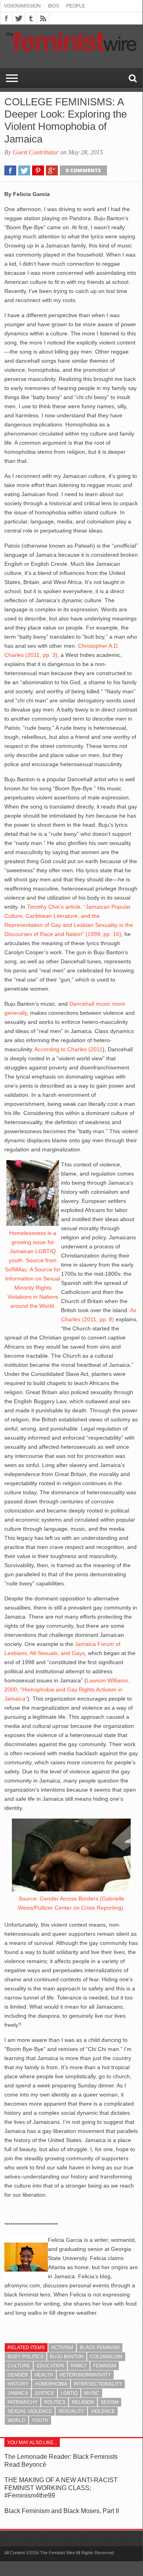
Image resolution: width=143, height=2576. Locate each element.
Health (44, 2375)
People (76, 6)
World (16, 2420)
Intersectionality (98, 2384)
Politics (55, 2402)
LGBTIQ (69, 2393)
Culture (19, 2366)
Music (92, 2393)
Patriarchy (23, 2402)
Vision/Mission (22, 6)
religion (83, 2402)
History (18, 2384)
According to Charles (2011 (69, 1049)
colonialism (106, 2357)
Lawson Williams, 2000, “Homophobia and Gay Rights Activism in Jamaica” (67, 1689)
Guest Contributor (36, 152)
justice (44, 2393)
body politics (26, 2357)
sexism (110, 2402)
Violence (103, 2411)
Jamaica (18, 2393)
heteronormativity (85, 2375)
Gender (18, 2375)
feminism (105, 2366)
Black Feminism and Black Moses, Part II (62, 2511)
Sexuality (71, 2411)
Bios (53, 6)
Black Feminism (100, 2348)
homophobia (51, 2384)
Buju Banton (67, 2357)
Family (79, 2366)
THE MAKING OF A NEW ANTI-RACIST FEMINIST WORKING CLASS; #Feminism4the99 (61, 2488)
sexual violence (30, 2411)
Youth (40, 2420)
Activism (62, 2348)
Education (50, 2366)
